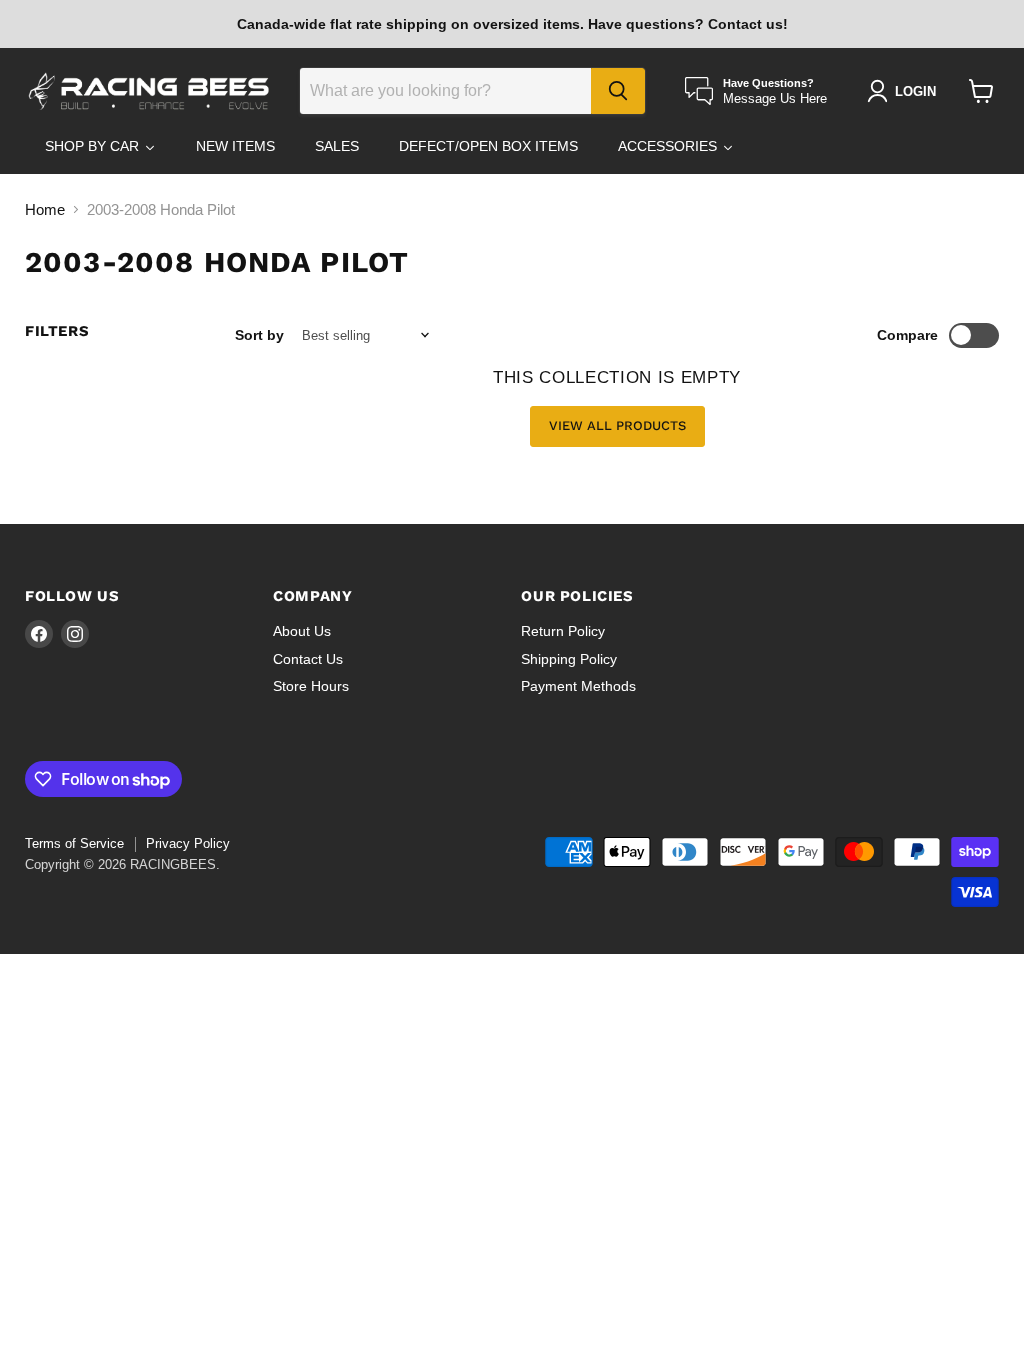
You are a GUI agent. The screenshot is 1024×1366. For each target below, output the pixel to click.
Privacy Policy (188, 843)
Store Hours (311, 686)
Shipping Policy (569, 659)
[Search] (618, 91)
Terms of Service (74, 843)
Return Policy (563, 631)
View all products (617, 425)
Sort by (259, 335)
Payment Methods (578, 686)
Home (45, 209)
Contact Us (308, 659)
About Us (302, 631)
